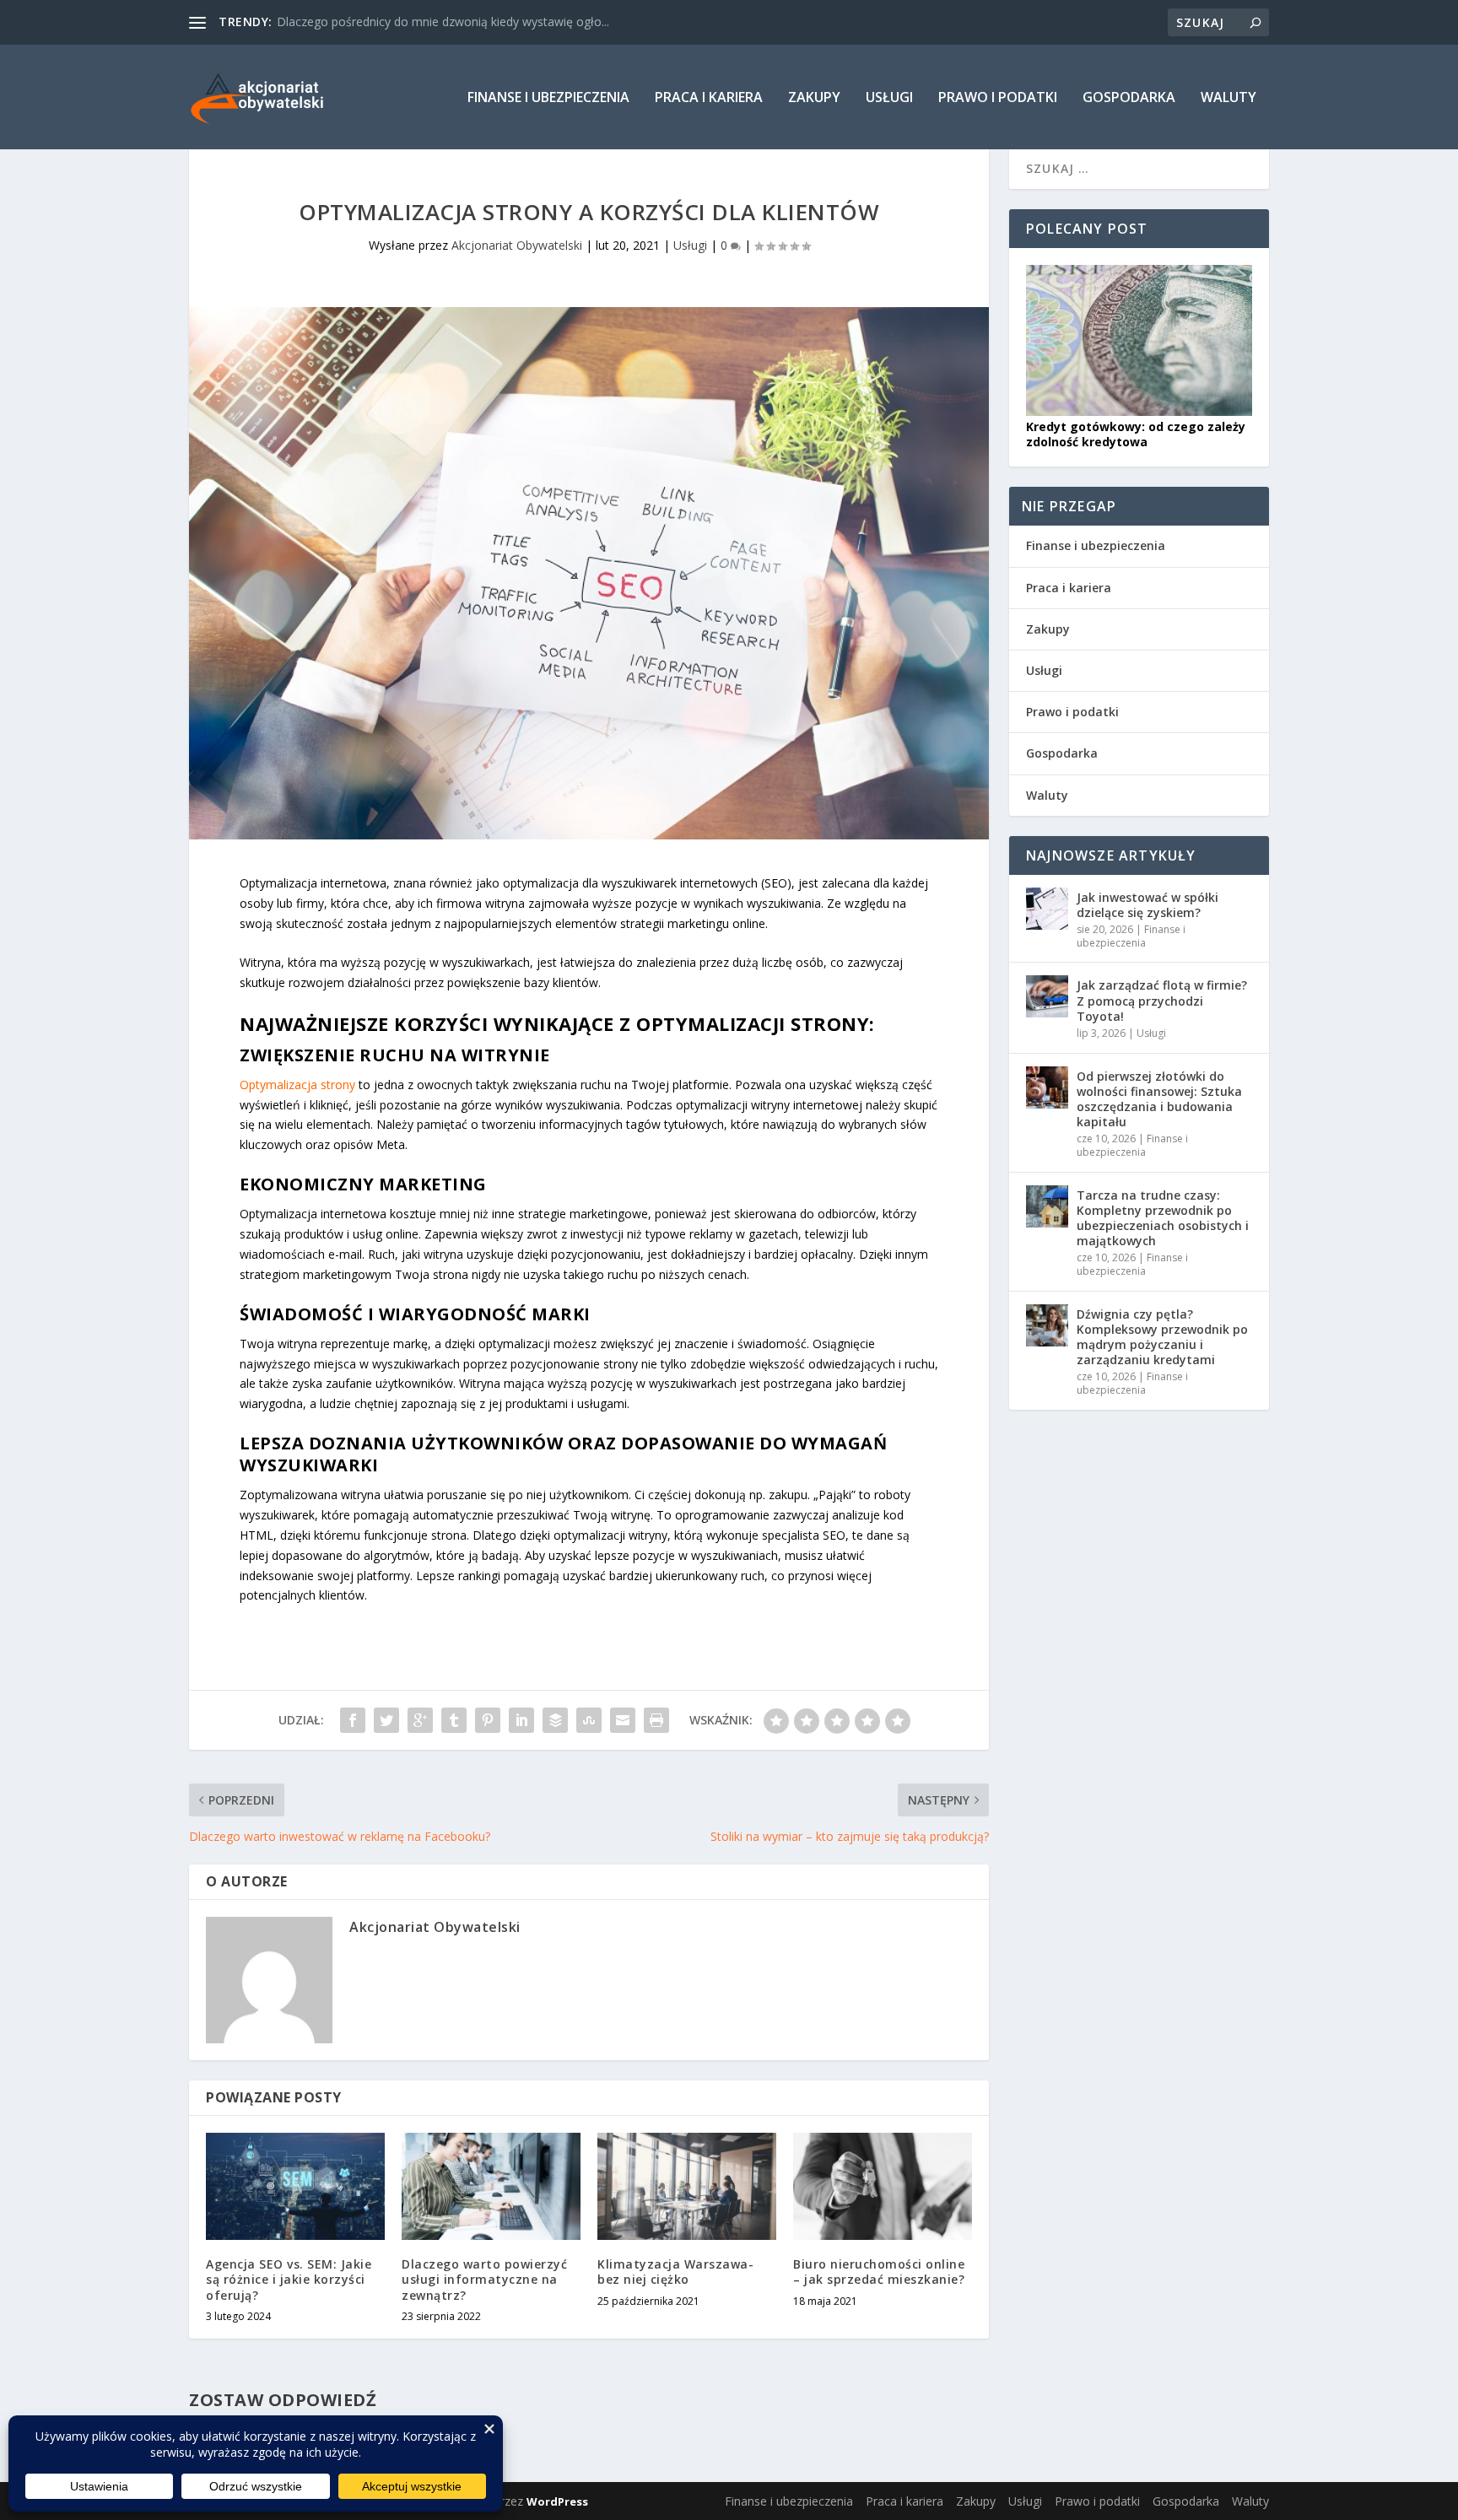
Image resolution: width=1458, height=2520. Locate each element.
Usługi (889, 98)
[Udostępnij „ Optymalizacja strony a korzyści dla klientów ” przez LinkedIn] (521, 1720)
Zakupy (814, 98)
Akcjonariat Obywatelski (517, 245)
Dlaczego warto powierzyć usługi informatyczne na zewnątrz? (484, 2279)
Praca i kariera (709, 98)
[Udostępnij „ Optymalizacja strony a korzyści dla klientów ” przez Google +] (420, 1720)
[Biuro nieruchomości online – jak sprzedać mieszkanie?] (883, 2186)
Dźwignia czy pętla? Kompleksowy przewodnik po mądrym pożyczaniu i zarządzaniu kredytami (1162, 1337)
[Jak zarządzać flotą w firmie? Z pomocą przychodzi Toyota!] (1047, 996)
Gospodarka (1129, 98)
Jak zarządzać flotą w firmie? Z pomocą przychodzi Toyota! (1162, 1000)
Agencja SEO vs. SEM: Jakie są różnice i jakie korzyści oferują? (289, 2279)
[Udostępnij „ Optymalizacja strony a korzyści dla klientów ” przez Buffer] (555, 1720)
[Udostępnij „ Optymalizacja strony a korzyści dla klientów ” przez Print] (656, 1720)
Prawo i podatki (998, 98)
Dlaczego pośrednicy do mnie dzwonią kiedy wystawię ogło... (443, 22)
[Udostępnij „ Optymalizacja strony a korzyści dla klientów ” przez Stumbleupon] (589, 1720)
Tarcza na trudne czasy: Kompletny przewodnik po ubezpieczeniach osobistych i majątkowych (1163, 1218)
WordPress (557, 2501)
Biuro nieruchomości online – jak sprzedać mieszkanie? (879, 2272)
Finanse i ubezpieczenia (548, 98)
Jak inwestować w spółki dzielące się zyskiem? (1147, 905)
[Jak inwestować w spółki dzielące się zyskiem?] (1047, 909)
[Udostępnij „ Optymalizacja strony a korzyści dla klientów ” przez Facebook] (353, 1720)
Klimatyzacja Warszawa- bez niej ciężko (675, 2272)
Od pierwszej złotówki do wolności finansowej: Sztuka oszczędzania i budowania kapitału (1159, 1099)
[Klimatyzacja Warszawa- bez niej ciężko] (687, 2186)
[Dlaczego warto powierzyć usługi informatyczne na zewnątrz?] (491, 2186)
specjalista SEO (804, 1535)
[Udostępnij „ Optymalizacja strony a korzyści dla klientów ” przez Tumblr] (454, 1720)
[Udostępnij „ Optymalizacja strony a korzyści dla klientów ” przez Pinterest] (488, 1720)
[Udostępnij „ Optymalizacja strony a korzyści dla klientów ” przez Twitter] (386, 1720)
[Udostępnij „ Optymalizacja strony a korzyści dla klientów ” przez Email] (623, 1720)
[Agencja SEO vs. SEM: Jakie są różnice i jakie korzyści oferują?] (295, 2186)
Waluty (1228, 98)
